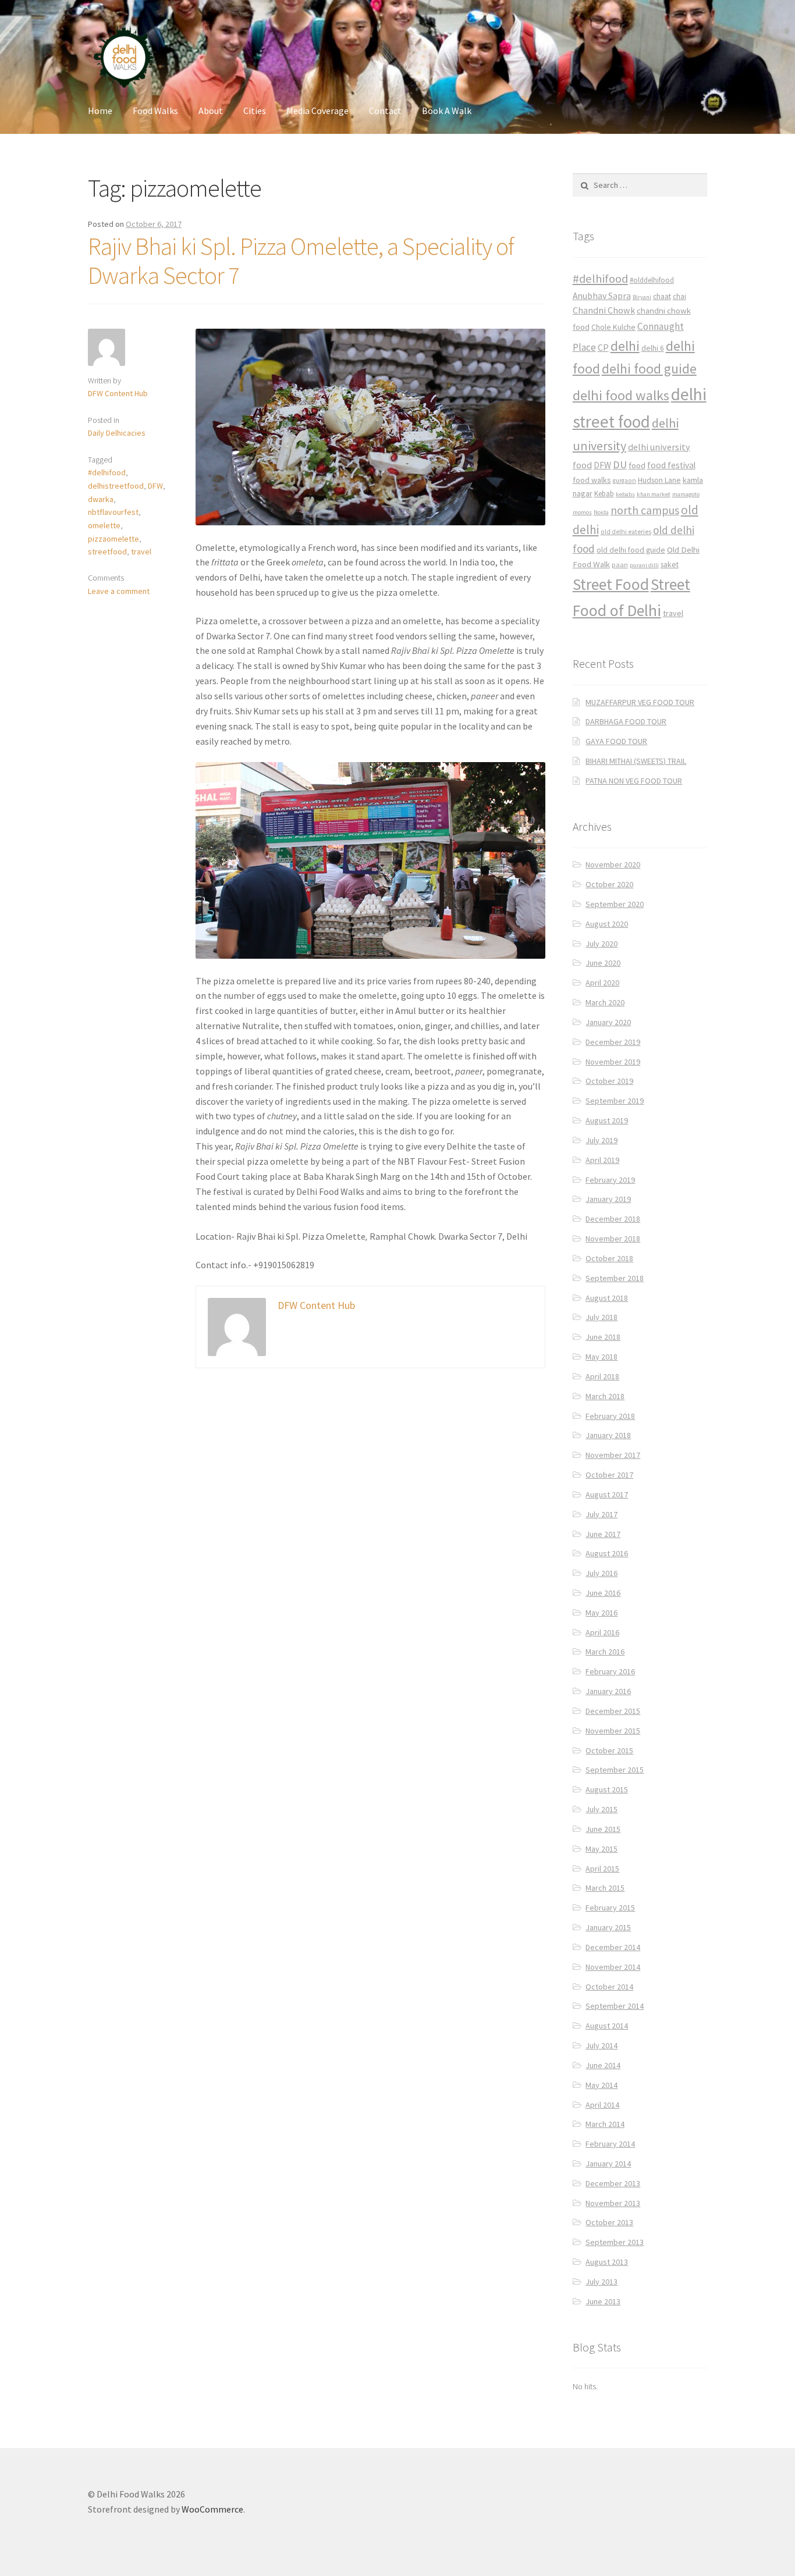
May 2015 (601, 1849)
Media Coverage (317, 111)
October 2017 (609, 1475)
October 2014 (609, 1987)
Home (100, 111)
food (637, 465)
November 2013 (613, 2203)
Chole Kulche (613, 327)
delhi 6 (653, 348)
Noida (601, 512)
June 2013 (603, 2301)
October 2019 (609, 1081)
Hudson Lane (659, 480)
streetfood (107, 552)
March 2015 (605, 1888)
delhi (625, 346)
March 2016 (605, 1652)
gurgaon (624, 481)
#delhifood (107, 472)
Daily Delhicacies (117, 433)
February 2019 (610, 1180)
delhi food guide (649, 369)
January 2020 (608, 1022)
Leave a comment (119, 591)
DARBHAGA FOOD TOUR (626, 721)
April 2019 (602, 1160)
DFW (155, 486)
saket (670, 565)
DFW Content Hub (118, 393)
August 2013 (607, 2262)
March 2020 (605, 1002)
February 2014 (610, 2144)
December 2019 (613, 1042)
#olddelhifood (652, 280)
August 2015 (607, 1789)
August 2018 (607, 1298)
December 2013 (613, 2183)
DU (620, 465)
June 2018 (603, 1337)
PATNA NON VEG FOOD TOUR (634, 781)
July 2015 (601, 1809)
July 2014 (601, 2045)
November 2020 (613, 864)
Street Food (611, 584)
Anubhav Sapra (602, 296)
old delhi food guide (631, 550)
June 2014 (603, 2065)
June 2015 (603, 1829)
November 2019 (613, 1062)
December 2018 (613, 1219)
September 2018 (615, 1278)
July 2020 (601, 944)
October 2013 (609, 2222)
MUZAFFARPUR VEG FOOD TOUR (640, 702)
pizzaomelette (113, 539)
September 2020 (615, 904)
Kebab (604, 494)
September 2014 (615, 2006)
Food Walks (155, 111)
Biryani (642, 297)
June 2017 (603, 1534)
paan (620, 565)
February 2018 (610, 1416)
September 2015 (615, 1770)
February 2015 (610, 1908)
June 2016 (603, 1593)
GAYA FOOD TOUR (616, 741)
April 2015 (602, 1869)
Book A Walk (447, 111)
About (211, 111)
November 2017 (613, 1455)
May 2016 (601, 1613)
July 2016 (601, 1573)
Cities (255, 111)
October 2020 (609, 884)
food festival (671, 465)
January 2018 (608, 1435)
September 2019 (615, 1101)
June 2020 (603, 963)
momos (582, 512)
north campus (645, 510)
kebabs (625, 494)
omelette (104, 525)
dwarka (101, 499)
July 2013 (601, 2282)
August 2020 (607, 924)
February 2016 (610, 1671)
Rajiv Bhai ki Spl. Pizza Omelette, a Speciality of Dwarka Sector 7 (301, 261)
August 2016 (607, 1553)
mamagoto (686, 494)
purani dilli (644, 565)
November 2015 (613, 1731)
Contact (385, 111)
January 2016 (608, 1691)
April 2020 (602, 983)
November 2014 (613, 1967)
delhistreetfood (116, 486)
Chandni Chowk (604, 310)
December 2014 (613, 1947)
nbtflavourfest (113, 512)
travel (141, 552)
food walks (592, 480)
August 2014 (607, 2026)
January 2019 (608, 1199)
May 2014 (601, 2085)
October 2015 (609, 1750)
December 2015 (613, 1711)
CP (603, 347)
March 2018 (605, 1396)
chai (679, 296)
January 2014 (608, 2164)
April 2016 (602, 1632)
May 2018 (601, 1357)
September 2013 (615, 2242)
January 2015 (608, 1927)
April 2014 (602, 2105)
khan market (654, 494)
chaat (662, 296)
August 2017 (607, 1495)
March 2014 (605, 2124)
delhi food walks (621, 395)
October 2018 (609, 1258)
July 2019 (601, 1140)
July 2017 (601, 1514)
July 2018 (601, 1317)
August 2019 (607, 1120)
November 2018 (613, 1239)
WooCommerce (212, 2509)
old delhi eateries (626, 532)
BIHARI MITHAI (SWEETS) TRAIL (636, 761)
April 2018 (602, 1376)
